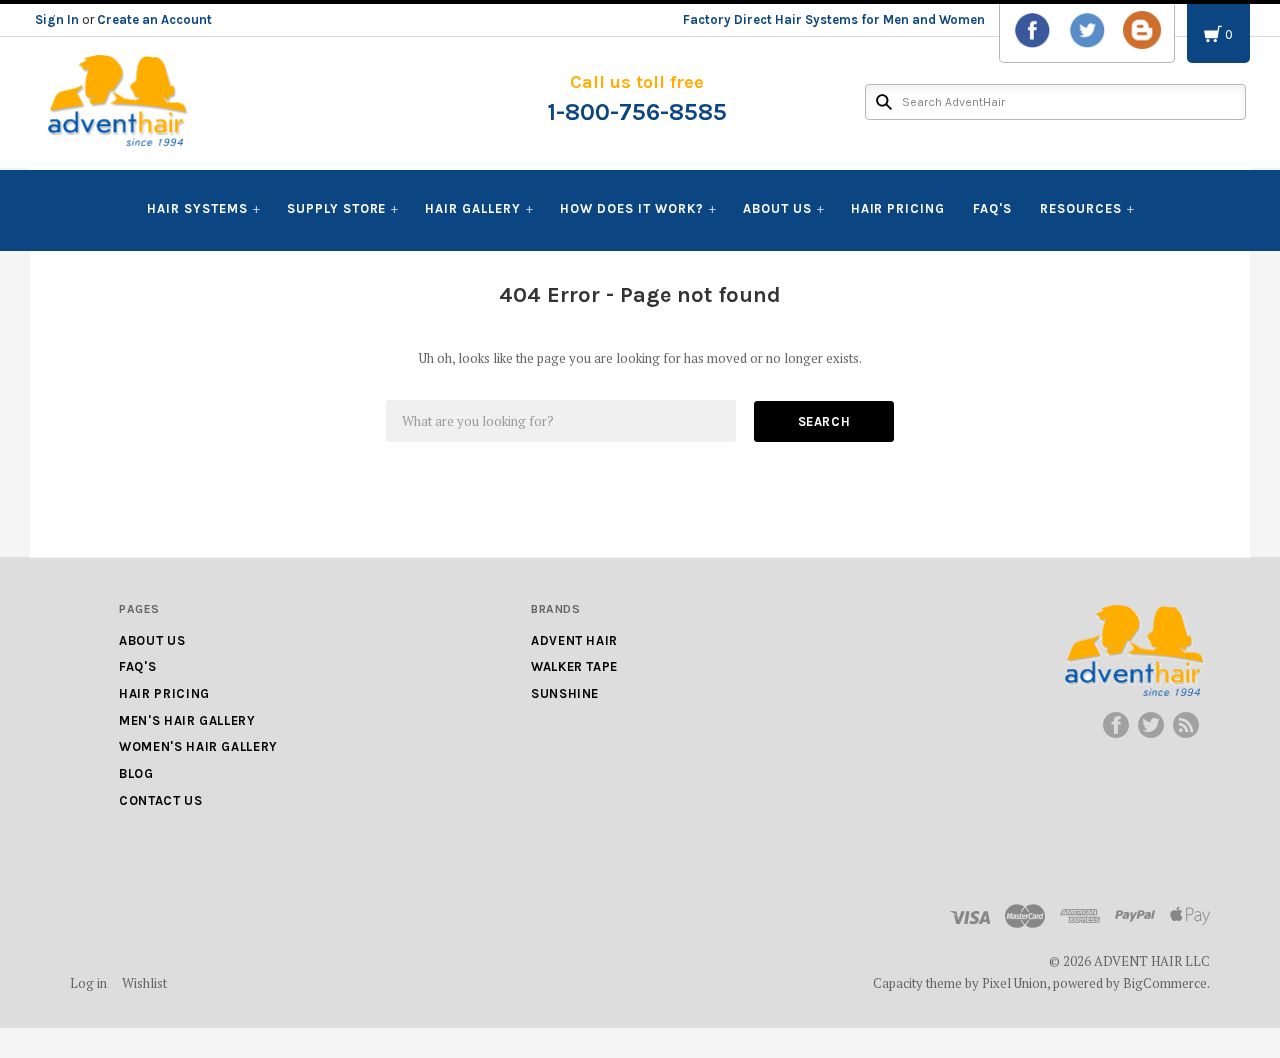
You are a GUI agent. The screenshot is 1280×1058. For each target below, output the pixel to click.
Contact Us (161, 800)
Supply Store (337, 208)
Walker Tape (574, 666)
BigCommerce (1165, 983)
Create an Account (154, 19)
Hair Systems (197, 208)
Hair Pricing (898, 208)
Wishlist (144, 983)
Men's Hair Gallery (187, 720)
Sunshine (565, 693)
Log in (88, 983)
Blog (136, 773)
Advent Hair (574, 640)
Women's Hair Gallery (198, 746)
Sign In (57, 19)
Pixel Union (1014, 983)
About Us (777, 208)
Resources (1081, 208)
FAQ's (992, 208)
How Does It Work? (632, 208)
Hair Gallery (473, 208)
